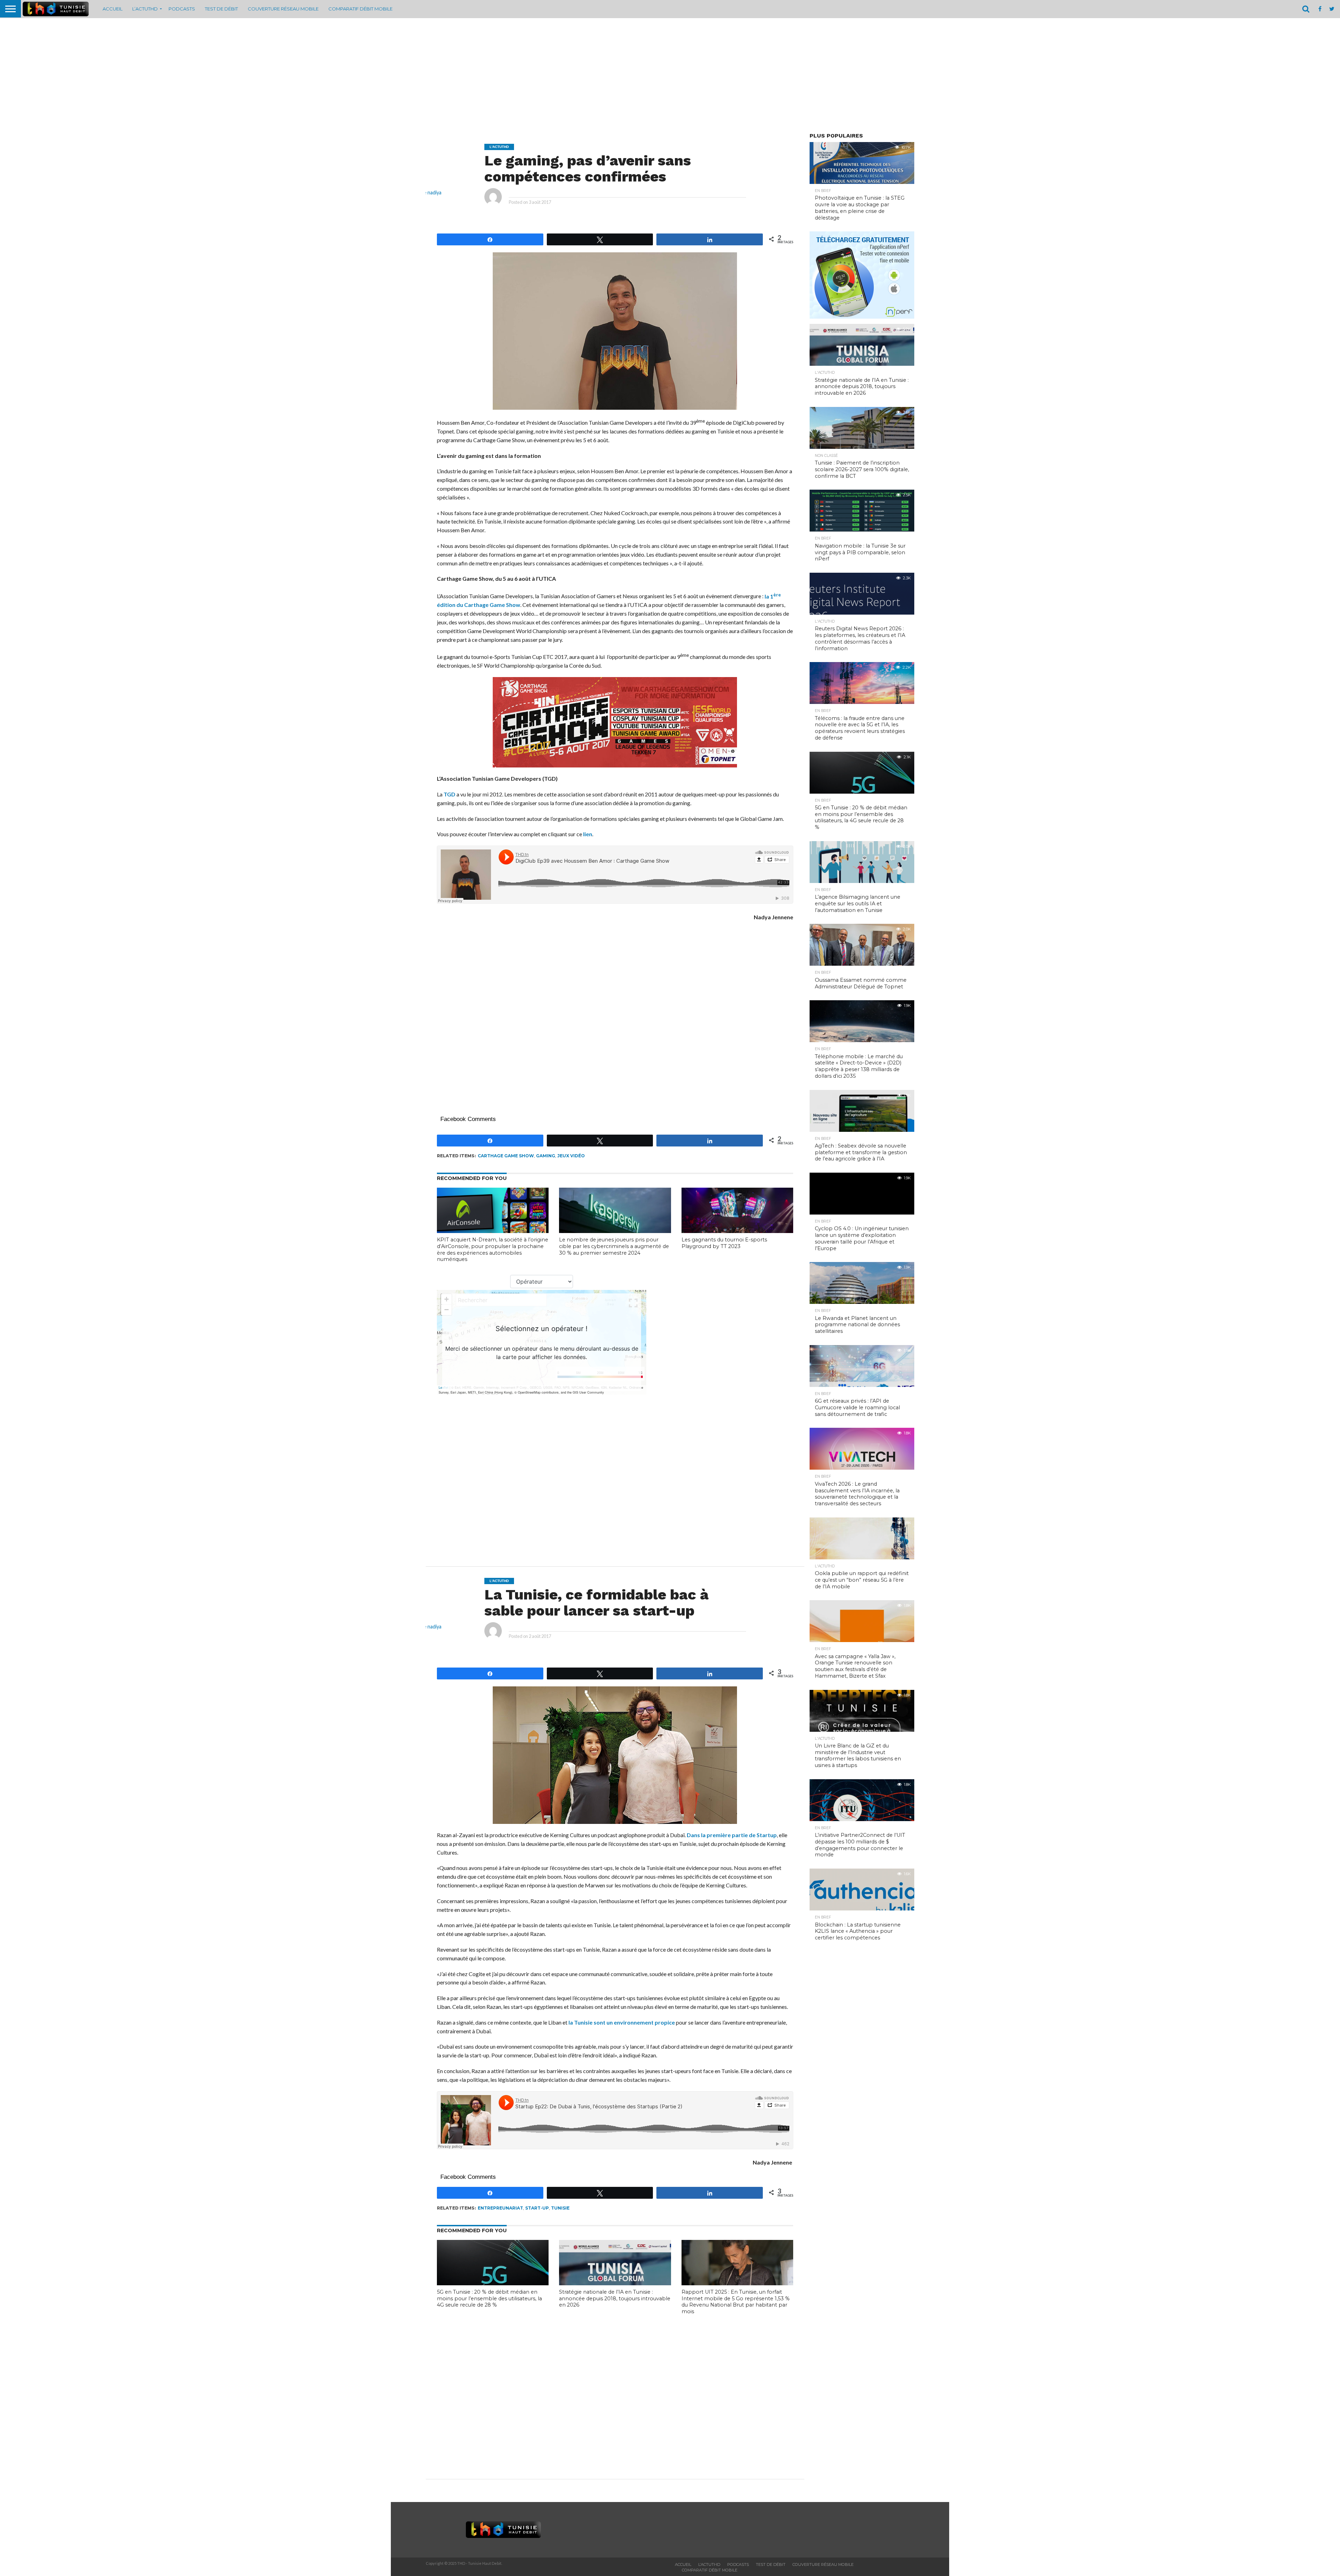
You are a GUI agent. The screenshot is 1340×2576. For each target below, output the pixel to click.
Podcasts (182, 9)
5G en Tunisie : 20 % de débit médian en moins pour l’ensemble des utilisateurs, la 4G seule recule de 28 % (489, 2298)
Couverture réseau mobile (283, 9)
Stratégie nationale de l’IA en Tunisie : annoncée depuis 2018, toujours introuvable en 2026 (615, 2298)
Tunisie (560, 2208)
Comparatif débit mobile (360, 9)
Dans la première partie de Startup (732, 1835)
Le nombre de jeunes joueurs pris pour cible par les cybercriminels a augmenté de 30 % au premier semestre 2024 (614, 1246)
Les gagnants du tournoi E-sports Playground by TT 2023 (724, 1243)
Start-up (537, 2208)
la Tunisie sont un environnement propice (622, 2022)
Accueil (113, 9)
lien (588, 834)
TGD (449, 794)
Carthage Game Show (506, 1156)
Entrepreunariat (500, 2208)
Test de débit (221, 9)
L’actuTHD (145, 9)
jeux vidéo (571, 1156)
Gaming (546, 1156)
